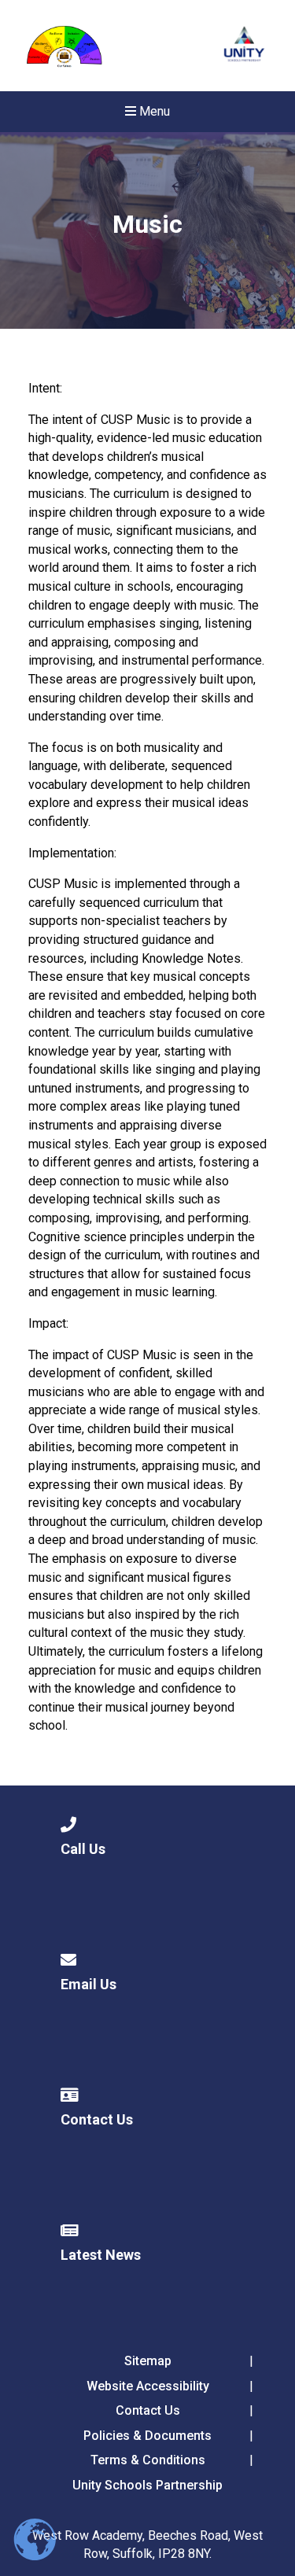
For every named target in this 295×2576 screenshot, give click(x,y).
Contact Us (148, 2410)
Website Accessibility (148, 2386)
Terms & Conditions (148, 2460)
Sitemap (148, 2361)
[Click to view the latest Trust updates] (244, 46)
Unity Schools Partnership (147, 2485)
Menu (153, 111)
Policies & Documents (147, 2436)
